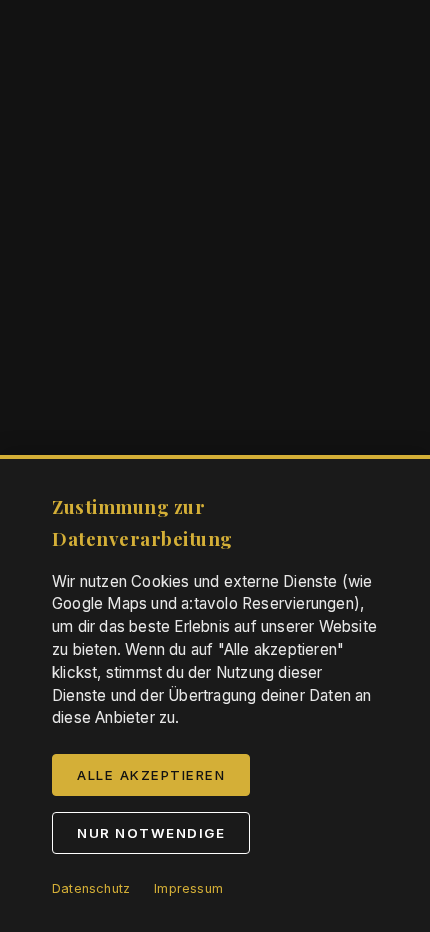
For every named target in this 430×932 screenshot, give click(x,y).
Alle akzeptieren (151, 775)
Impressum (188, 888)
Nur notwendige (151, 833)
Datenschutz (91, 888)
